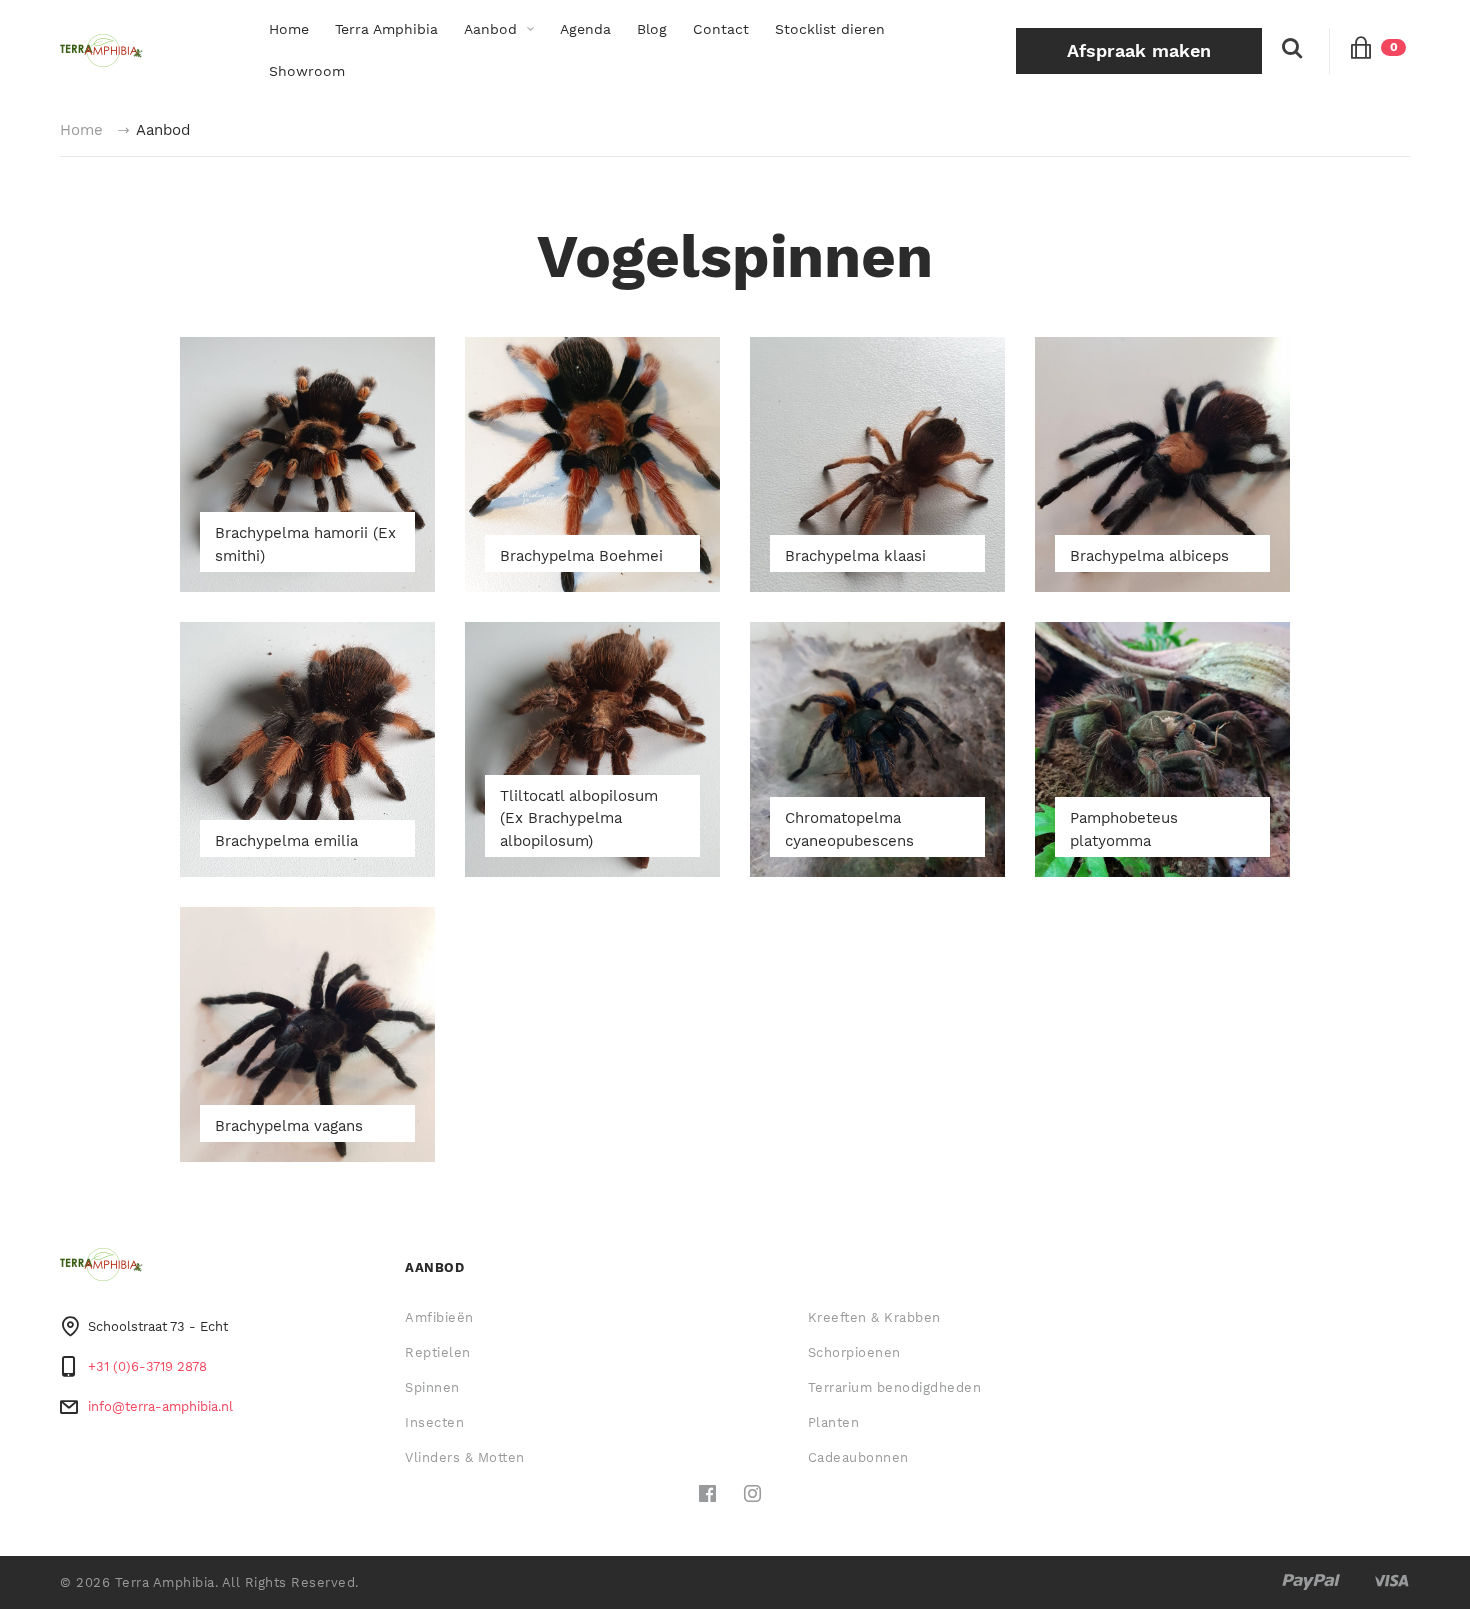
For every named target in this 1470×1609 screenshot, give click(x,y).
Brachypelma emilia (286, 841)
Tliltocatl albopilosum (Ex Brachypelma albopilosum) (579, 818)
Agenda (585, 29)
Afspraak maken (1139, 50)
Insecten (434, 1422)
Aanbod (490, 29)
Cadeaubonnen (858, 1457)
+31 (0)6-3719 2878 (147, 1366)
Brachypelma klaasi (855, 556)
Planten (834, 1422)
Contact (721, 29)
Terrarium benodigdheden (895, 1387)
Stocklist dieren (830, 29)
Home (289, 29)
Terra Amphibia (386, 29)
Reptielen (438, 1352)
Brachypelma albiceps (1149, 556)
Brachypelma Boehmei (581, 556)
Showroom (307, 71)
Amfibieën (439, 1317)
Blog (652, 29)
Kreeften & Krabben (874, 1317)
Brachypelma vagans (289, 1126)
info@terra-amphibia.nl (160, 1406)
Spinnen (432, 1387)
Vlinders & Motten (465, 1457)
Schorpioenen (854, 1352)
